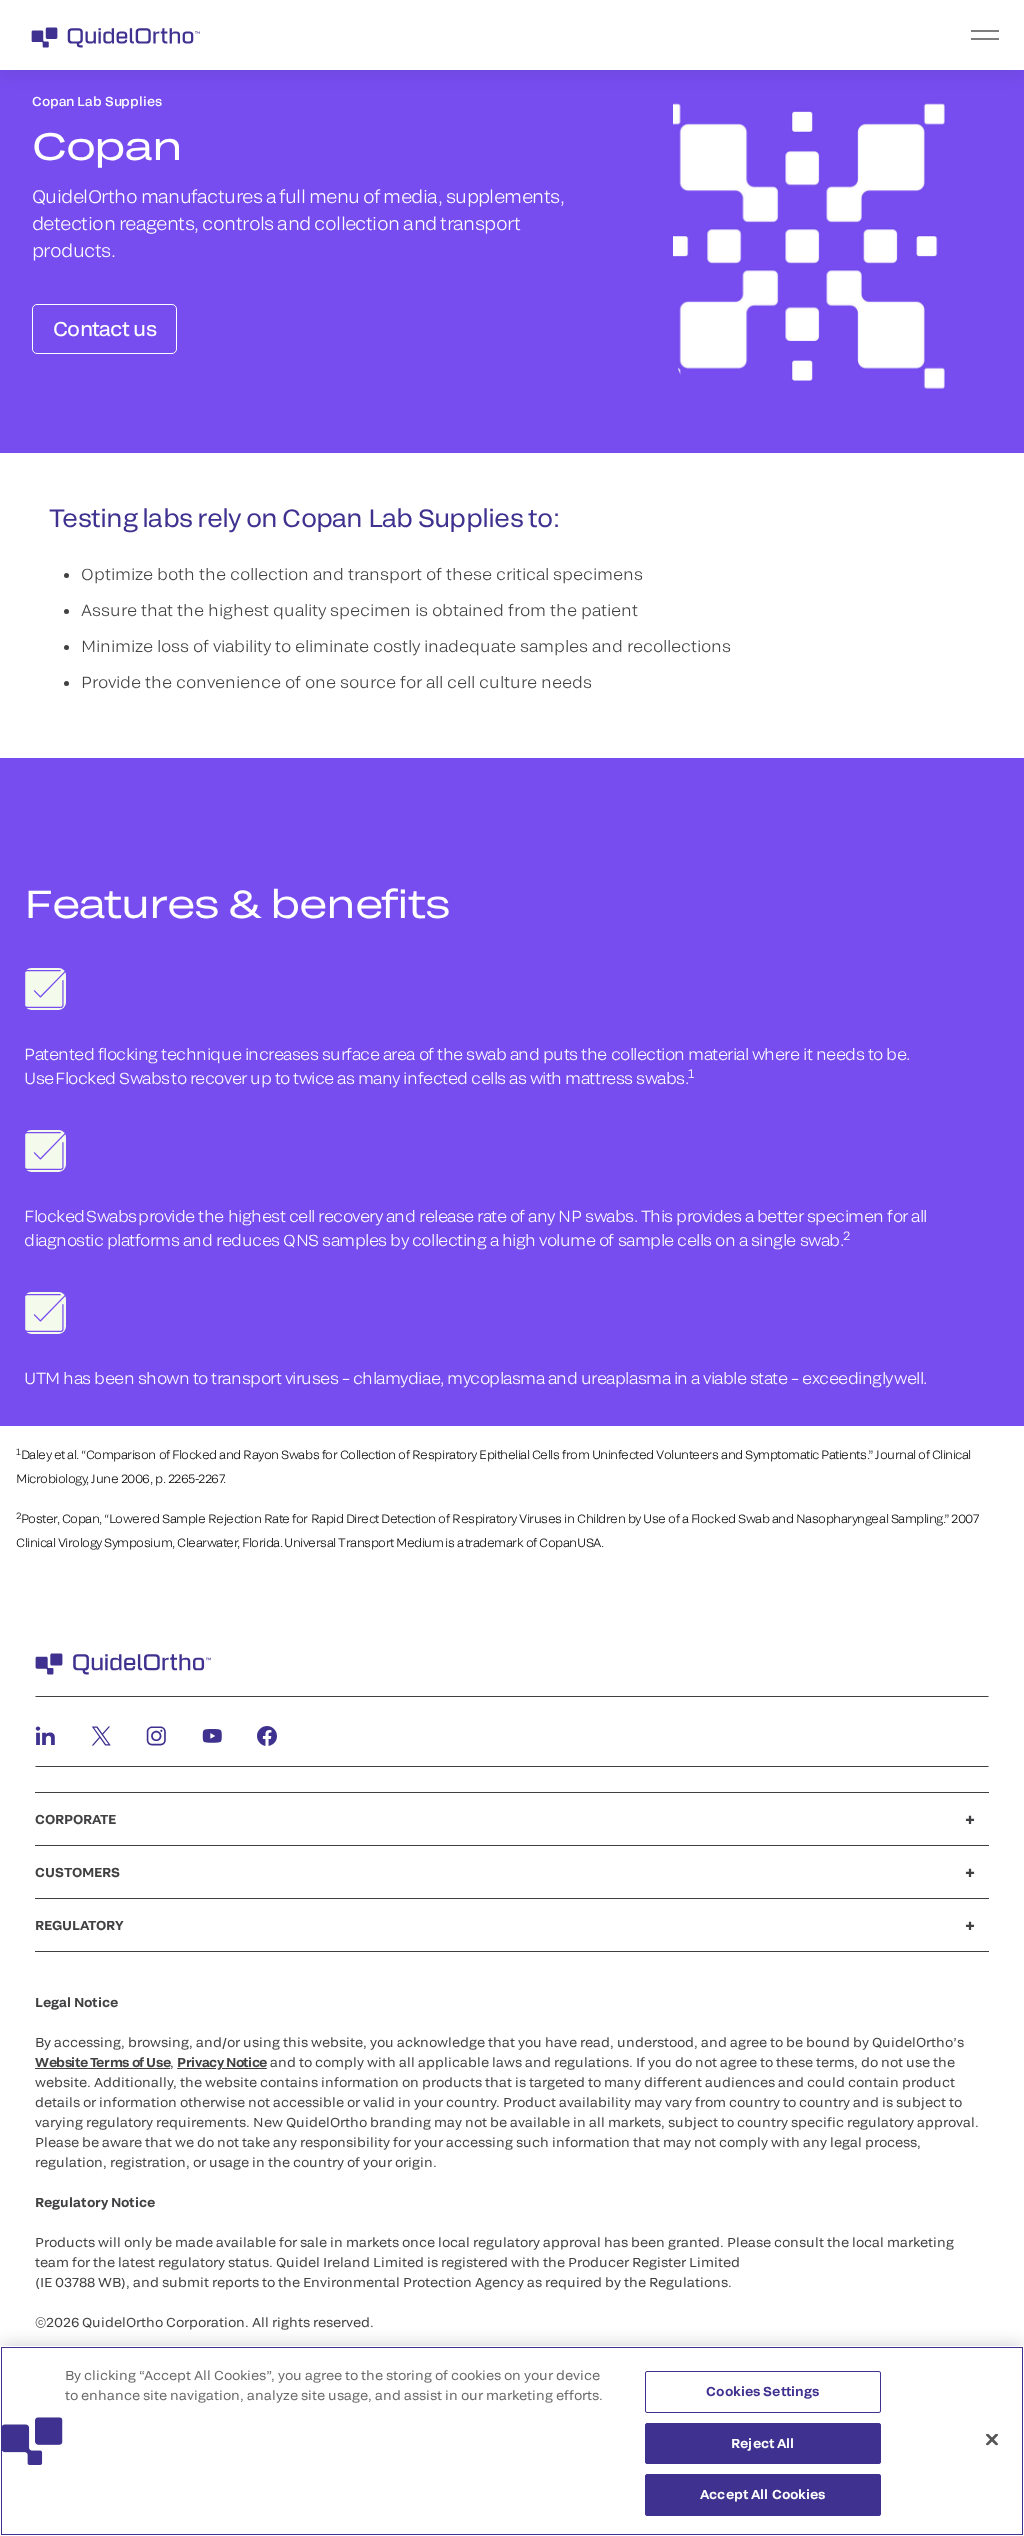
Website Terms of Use (102, 2062)
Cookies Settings (762, 2391)
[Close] (992, 2440)
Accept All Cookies (762, 2494)
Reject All (762, 2443)
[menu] (635, 35)
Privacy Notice (222, 2062)
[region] (512, 2441)
